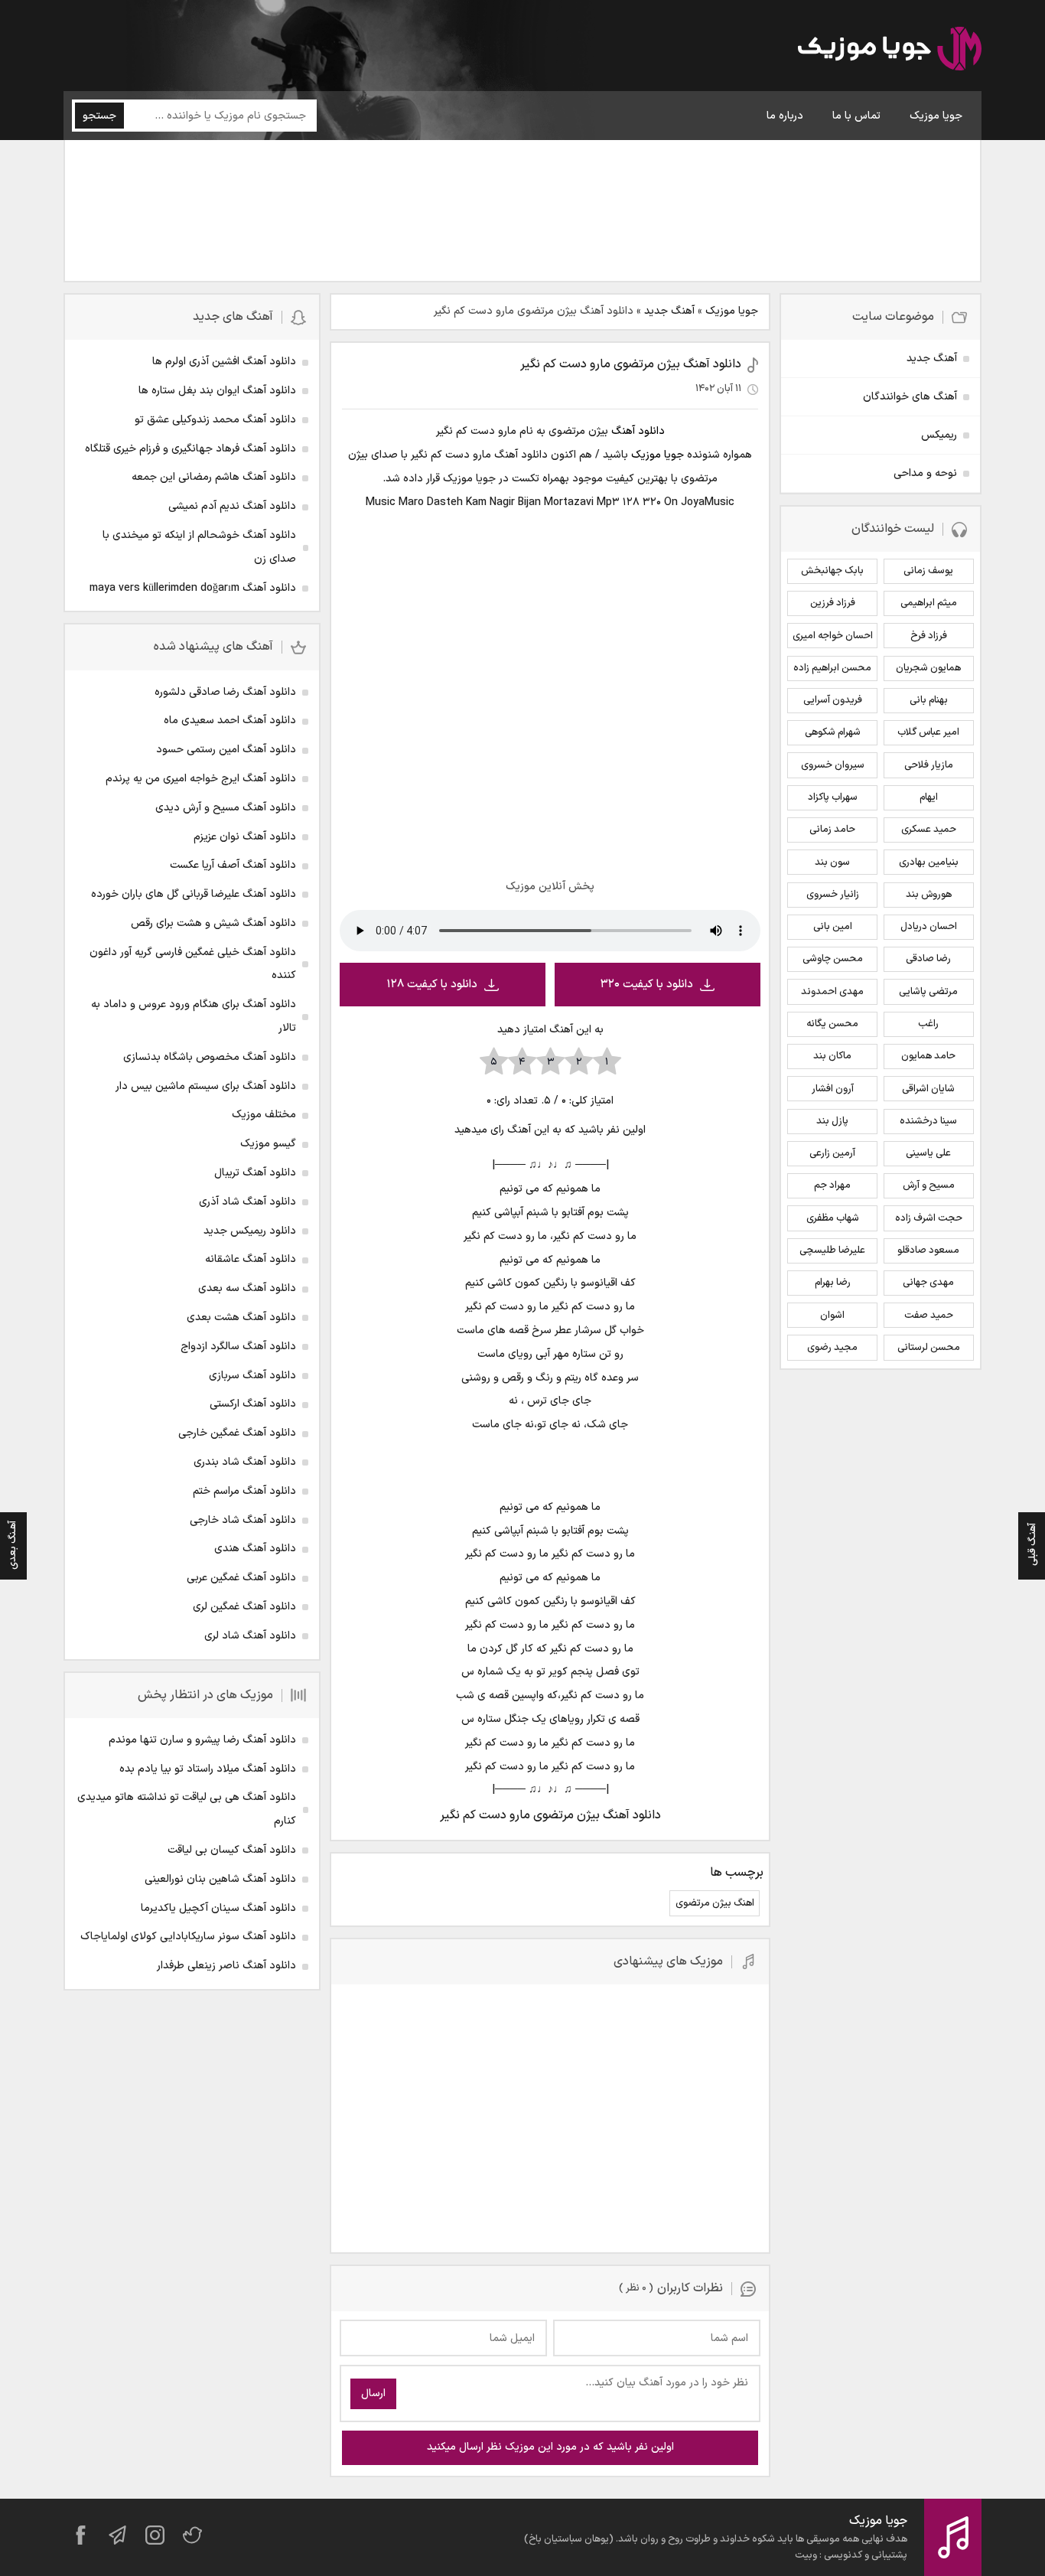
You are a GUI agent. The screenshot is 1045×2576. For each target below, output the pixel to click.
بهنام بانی (929, 700)
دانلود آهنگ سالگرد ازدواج (238, 1347)
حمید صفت (929, 1316)
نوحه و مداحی (925, 473)
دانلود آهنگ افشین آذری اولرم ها (224, 362)
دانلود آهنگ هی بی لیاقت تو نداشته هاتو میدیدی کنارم (187, 1809)
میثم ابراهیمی (929, 603)
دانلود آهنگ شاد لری (250, 1636)
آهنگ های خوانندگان (910, 397)
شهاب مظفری (833, 1218)
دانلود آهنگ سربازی (252, 1376)
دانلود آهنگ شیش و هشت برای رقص (213, 923)
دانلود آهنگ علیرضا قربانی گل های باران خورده (194, 894)
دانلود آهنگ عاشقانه (251, 1259)
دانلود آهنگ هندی (255, 1549)
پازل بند (832, 1121)
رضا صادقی (928, 959)
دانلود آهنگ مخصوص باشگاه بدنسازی (210, 1057)
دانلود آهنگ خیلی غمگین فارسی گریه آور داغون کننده (193, 964)
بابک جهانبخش (832, 571)
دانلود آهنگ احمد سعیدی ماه (230, 721)
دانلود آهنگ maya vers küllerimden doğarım (193, 588)
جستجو (99, 116)
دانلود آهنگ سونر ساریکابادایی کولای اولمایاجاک (188, 1937)
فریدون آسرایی (833, 700)
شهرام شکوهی (833, 732)
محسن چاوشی (833, 959)
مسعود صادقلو (928, 1251)
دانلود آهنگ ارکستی (253, 1404)
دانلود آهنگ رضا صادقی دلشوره (225, 692)
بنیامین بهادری (929, 862)
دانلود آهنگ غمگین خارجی (237, 1433)
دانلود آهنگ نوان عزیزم (245, 837)
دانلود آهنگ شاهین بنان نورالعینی (220, 1879)
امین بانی (833, 927)
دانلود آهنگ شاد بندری (245, 1462)
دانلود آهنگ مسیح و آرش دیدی (226, 808)
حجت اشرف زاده (929, 1218)
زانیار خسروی (833, 895)
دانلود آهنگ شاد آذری (247, 1202)
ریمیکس (939, 435)
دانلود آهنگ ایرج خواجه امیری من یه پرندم (201, 779)
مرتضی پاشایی (928, 992)
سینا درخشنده (928, 1121)
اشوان (832, 1316)
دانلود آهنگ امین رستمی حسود (226, 750)
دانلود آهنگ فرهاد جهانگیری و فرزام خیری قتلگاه (190, 449)
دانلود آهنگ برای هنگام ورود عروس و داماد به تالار (194, 1016)
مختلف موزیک (264, 1115)
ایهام (929, 797)
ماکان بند (832, 1056)
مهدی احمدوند (832, 992)
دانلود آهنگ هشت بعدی (241, 1317)
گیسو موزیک (268, 1144)
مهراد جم (832, 1185)
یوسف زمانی (928, 571)
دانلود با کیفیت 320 (647, 985)
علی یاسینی (928, 1153)
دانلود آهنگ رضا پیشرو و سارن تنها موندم (202, 1740)
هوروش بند (929, 895)
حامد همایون (928, 1056)
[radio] (607, 1062)
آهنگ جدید (669, 311)
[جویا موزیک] (890, 51)
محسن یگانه (832, 1024)
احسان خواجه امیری (833, 636)
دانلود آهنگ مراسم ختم (244, 1491)
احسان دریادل (929, 927)
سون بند (832, 862)
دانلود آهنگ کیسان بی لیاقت (232, 1850)
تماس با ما (856, 116)
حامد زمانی (832, 830)
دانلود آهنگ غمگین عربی (241, 1578)
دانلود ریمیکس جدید (250, 1231)
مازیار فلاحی (929, 765)
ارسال (373, 2393)
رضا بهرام (833, 1283)
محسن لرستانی (929, 1348)
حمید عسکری (929, 830)
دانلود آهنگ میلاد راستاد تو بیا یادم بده (208, 1769)
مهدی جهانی (928, 1283)
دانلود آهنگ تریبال (255, 1173)
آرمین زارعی (832, 1153)
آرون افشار (833, 1089)
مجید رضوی (832, 1348)
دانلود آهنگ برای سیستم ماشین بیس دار (206, 1086)
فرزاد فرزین (833, 603)
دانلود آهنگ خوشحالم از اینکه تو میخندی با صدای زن (199, 547)
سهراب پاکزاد (833, 797)
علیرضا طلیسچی (832, 1251)
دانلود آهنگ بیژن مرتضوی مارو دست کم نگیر (631, 364)
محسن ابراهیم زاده (832, 668)
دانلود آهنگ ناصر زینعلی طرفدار (226, 1966)
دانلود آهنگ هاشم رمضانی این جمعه (214, 477)
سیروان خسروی (833, 765)
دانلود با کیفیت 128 (432, 985)
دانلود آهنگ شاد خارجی (243, 1520)
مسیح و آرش (929, 1185)
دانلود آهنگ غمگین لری (244, 1607)
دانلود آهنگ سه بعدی (247, 1288)
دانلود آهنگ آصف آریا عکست (233, 865)
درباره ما (785, 116)
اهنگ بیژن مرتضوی (715, 1903)
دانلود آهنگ (638, 431)
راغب (928, 1024)
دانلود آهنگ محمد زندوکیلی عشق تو (215, 420)
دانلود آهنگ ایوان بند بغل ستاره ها (217, 391)
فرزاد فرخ (929, 636)
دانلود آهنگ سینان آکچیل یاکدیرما (218, 1908)
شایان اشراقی (928, 1089)
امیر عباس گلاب (928, 732)
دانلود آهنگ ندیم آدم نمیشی (232, 506)
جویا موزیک (936, 116)
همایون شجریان (928, 668)
